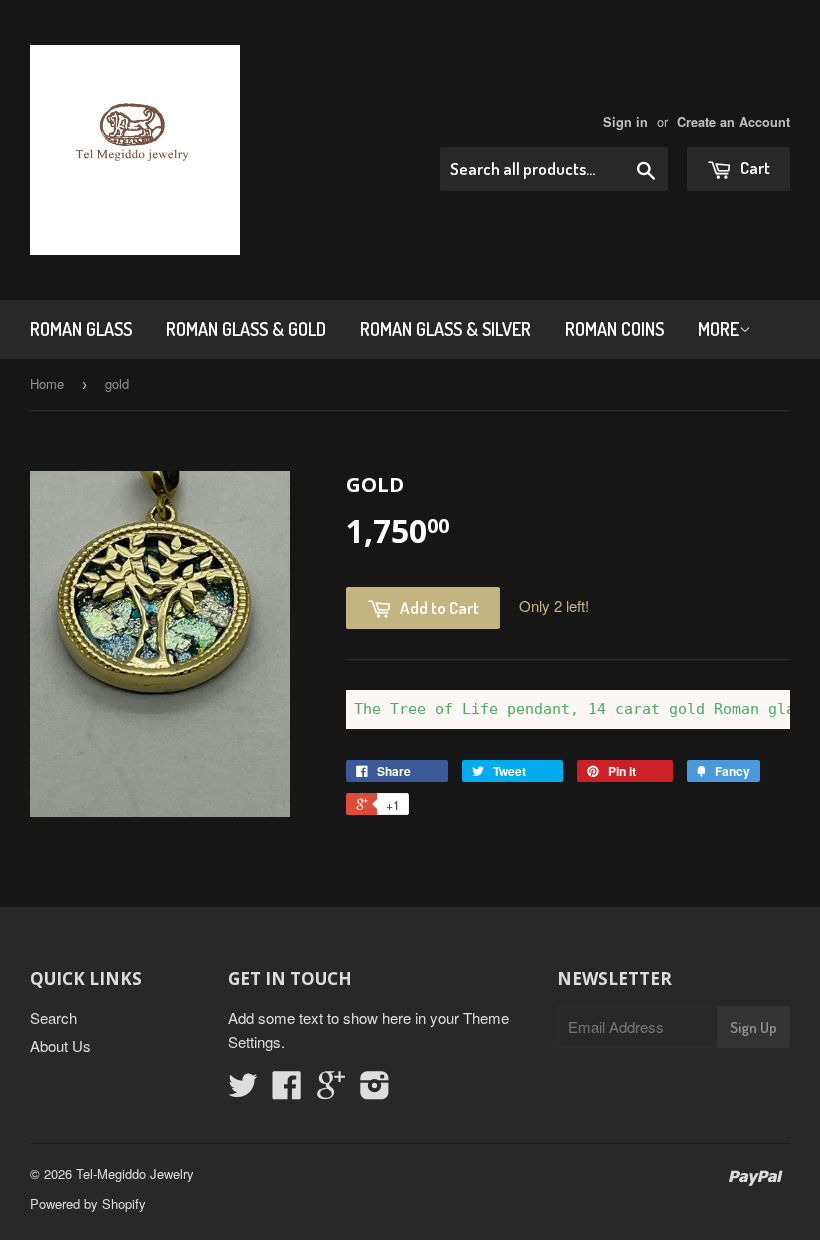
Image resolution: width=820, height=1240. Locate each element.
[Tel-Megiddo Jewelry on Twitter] (243, 1090)
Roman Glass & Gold (246, 329)
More (718, 329)
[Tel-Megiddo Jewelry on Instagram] (375, 1090)
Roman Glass (81, 329)
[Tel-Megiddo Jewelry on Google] (331, 1090)
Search (53, 1017)
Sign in (625, 122)
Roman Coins (614, 329)
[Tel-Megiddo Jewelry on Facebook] (287, 1090)
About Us (60, 1045)
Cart (753, 167)
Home (47, 383)
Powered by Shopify (88, 1203)
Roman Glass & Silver (445, 329)
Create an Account (733, 122)
